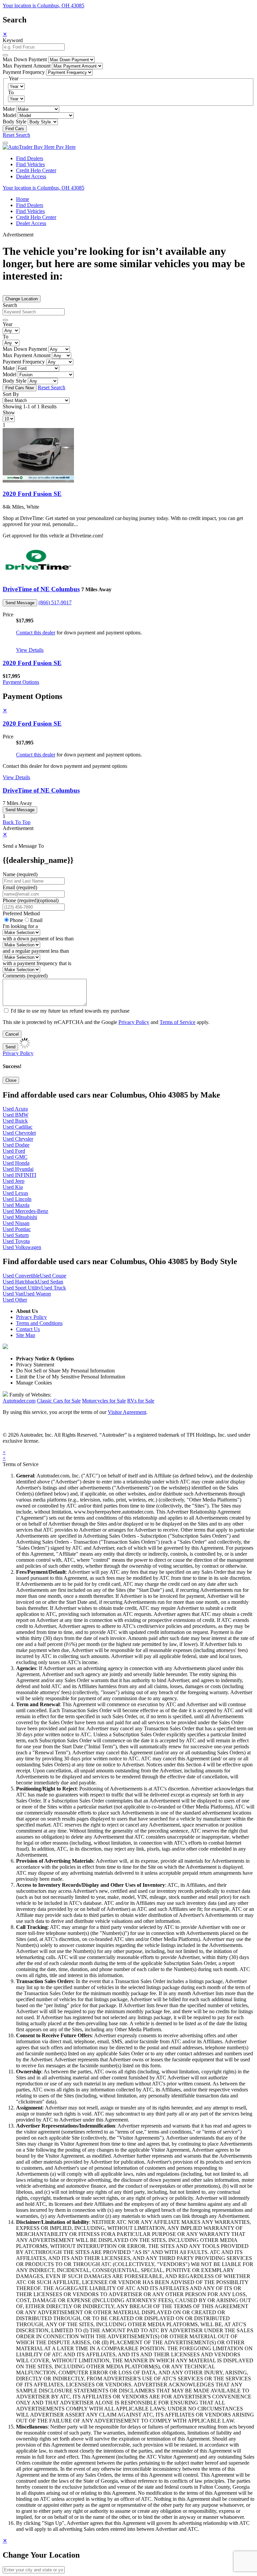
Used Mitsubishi (20, 1217)
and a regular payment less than (36, 951)
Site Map (26, 1335)
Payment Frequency (24, 72)
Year (8, 324)
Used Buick (15, 1121)
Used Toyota (16, 1241)
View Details (30, 650)
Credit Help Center (36, 170)
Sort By (11, 394)
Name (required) (20, 874)
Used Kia (13, 1187)
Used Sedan (51, 1282)
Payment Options (21, 682)
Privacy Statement (35, 1365)
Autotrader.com (19, 1401)
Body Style (15, 122)
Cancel (12, 1034)
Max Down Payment (25, 59)
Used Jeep (14, 1181)
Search (10, 305)
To (11, 92)
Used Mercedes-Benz (25, 1211)
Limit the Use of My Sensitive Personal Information (71, 1377)
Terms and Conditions (39, 1323)
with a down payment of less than (38, 939)
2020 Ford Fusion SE (32, 494)
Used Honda (16, 1163)
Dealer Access (31, 176)
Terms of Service (178, 1022)
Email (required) (20, 887)
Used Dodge (16, 1145)
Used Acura (15, 1109)
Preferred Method (21, 913)
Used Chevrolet (19, 1133)
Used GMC (15, 1157)
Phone (31, 900)
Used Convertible (21, 1276)
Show (9, 413)
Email (36, 920)
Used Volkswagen (22, 1247)
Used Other (15, 1300)
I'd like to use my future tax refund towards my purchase (70, 1011)
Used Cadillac (18, 1127)
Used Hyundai (18, 1169)
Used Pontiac (17, 1229)
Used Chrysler (18, 1139)
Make (9, 109)
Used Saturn (16, 1235)
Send (10, 1047)
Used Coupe (53, 1276)
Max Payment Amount (27, 66)
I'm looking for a (20, 926)
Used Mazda (16, 1205)
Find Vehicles (30, 164)
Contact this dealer (36, 633)
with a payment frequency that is (37, 963)
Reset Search (16, 135)
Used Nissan (16, 1223)
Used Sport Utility (22, 1288)
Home (23, 199)
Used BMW (16, 1115)
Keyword (13, 40)
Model (10, 115)
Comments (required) (25, 976)
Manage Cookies (34, 1383)
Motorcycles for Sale (104, 1401)
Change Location (22, 299)
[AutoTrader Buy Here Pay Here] (39, 147)
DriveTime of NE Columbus (41, 589)
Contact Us (28, 1329)
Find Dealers (30, 158)
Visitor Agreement (127, 1412)
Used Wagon (37, 1294)
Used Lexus (15, 1193)
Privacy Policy (134, 1022)
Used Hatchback (20, 1282)
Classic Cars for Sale (59, 1401)
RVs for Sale (141, 1401)
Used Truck (54, 1288)
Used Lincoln (17, 1199)
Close (11, 1080)
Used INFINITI (19, 1175)
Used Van (13, 1294)
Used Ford (14, 1151)
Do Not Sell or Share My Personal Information (65, 1371)
